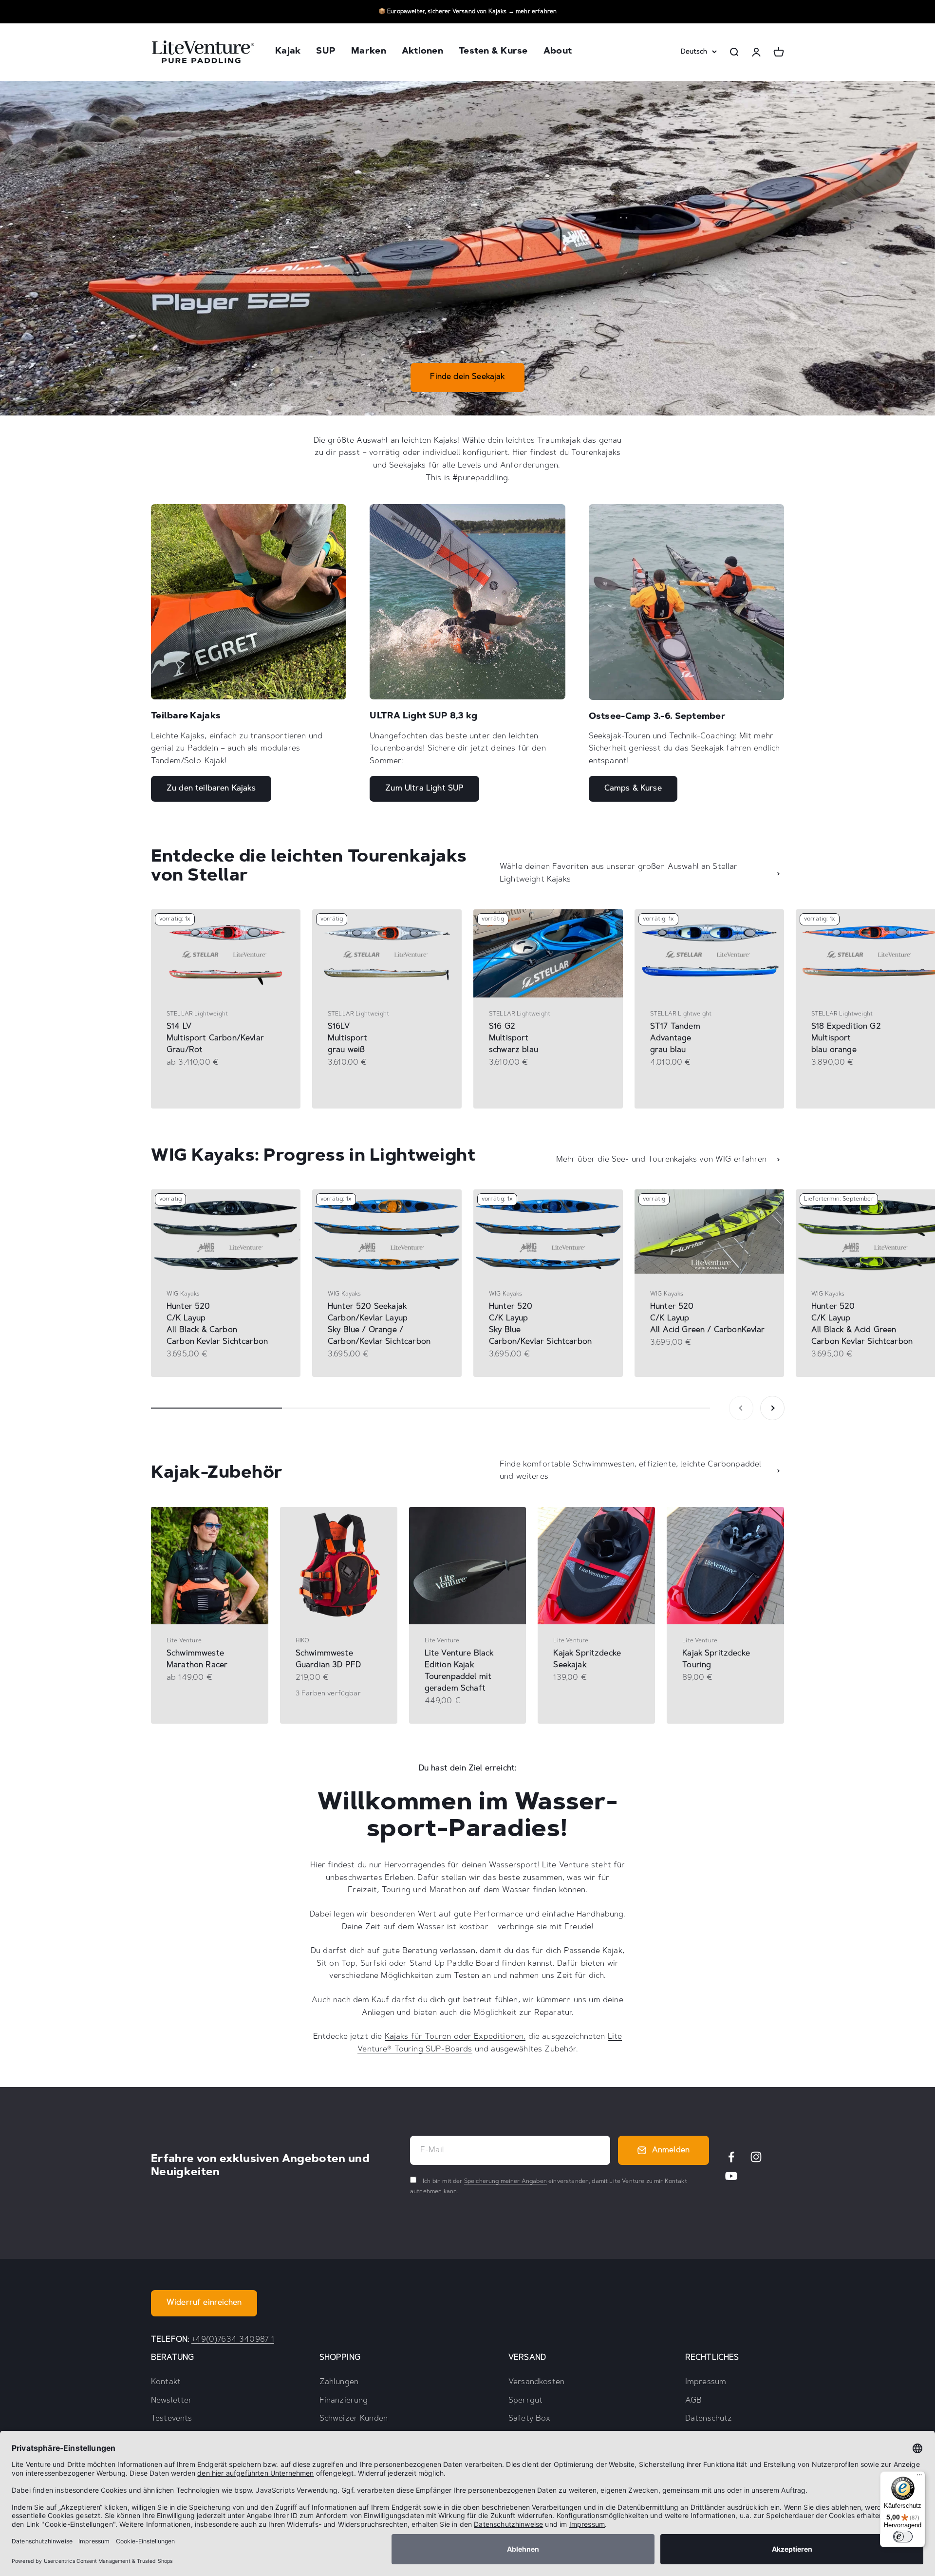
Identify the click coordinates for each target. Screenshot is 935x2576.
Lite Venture (184, 1641)
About (558, 52)
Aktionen (422, 52)
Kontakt (166, 2382)
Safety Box (530, 2419)
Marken (369, 52)
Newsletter (172, 2401)
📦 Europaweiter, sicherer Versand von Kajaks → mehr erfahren (467, 12)
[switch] (903, 2537)
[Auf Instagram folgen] (756, 2157)
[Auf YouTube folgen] (731, 2176)
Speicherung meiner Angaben (505, 2181)
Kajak (288, 52)
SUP (326, 52)
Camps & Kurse (633, 789)
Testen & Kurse (493, 52)
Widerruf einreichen (204, 2303)
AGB (693, 2401)
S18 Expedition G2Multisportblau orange (846, 1038)
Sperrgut (525, 2401)
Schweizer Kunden (354, 2419)
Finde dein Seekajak (467, 377)
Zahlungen (339, 2382)
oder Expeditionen (487, 2037)
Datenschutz (709, 2419)
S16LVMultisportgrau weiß (348, 1038)
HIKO (303, 1641)
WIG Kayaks (183, 1294)
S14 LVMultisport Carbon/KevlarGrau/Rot (215, 1038)
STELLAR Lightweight (197, 1014)
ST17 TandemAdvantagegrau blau (675, 1038)
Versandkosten (536, 2382)
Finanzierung (344, 2401)
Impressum (706, 2382)
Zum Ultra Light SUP (424, 789)
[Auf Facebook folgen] (731, 2157)
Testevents (172, 2419)
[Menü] (919, 2477)
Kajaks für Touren (418, 2037)
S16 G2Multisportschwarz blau (514, 1038)
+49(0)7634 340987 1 (233, 2340)
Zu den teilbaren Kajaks (211, 789)
